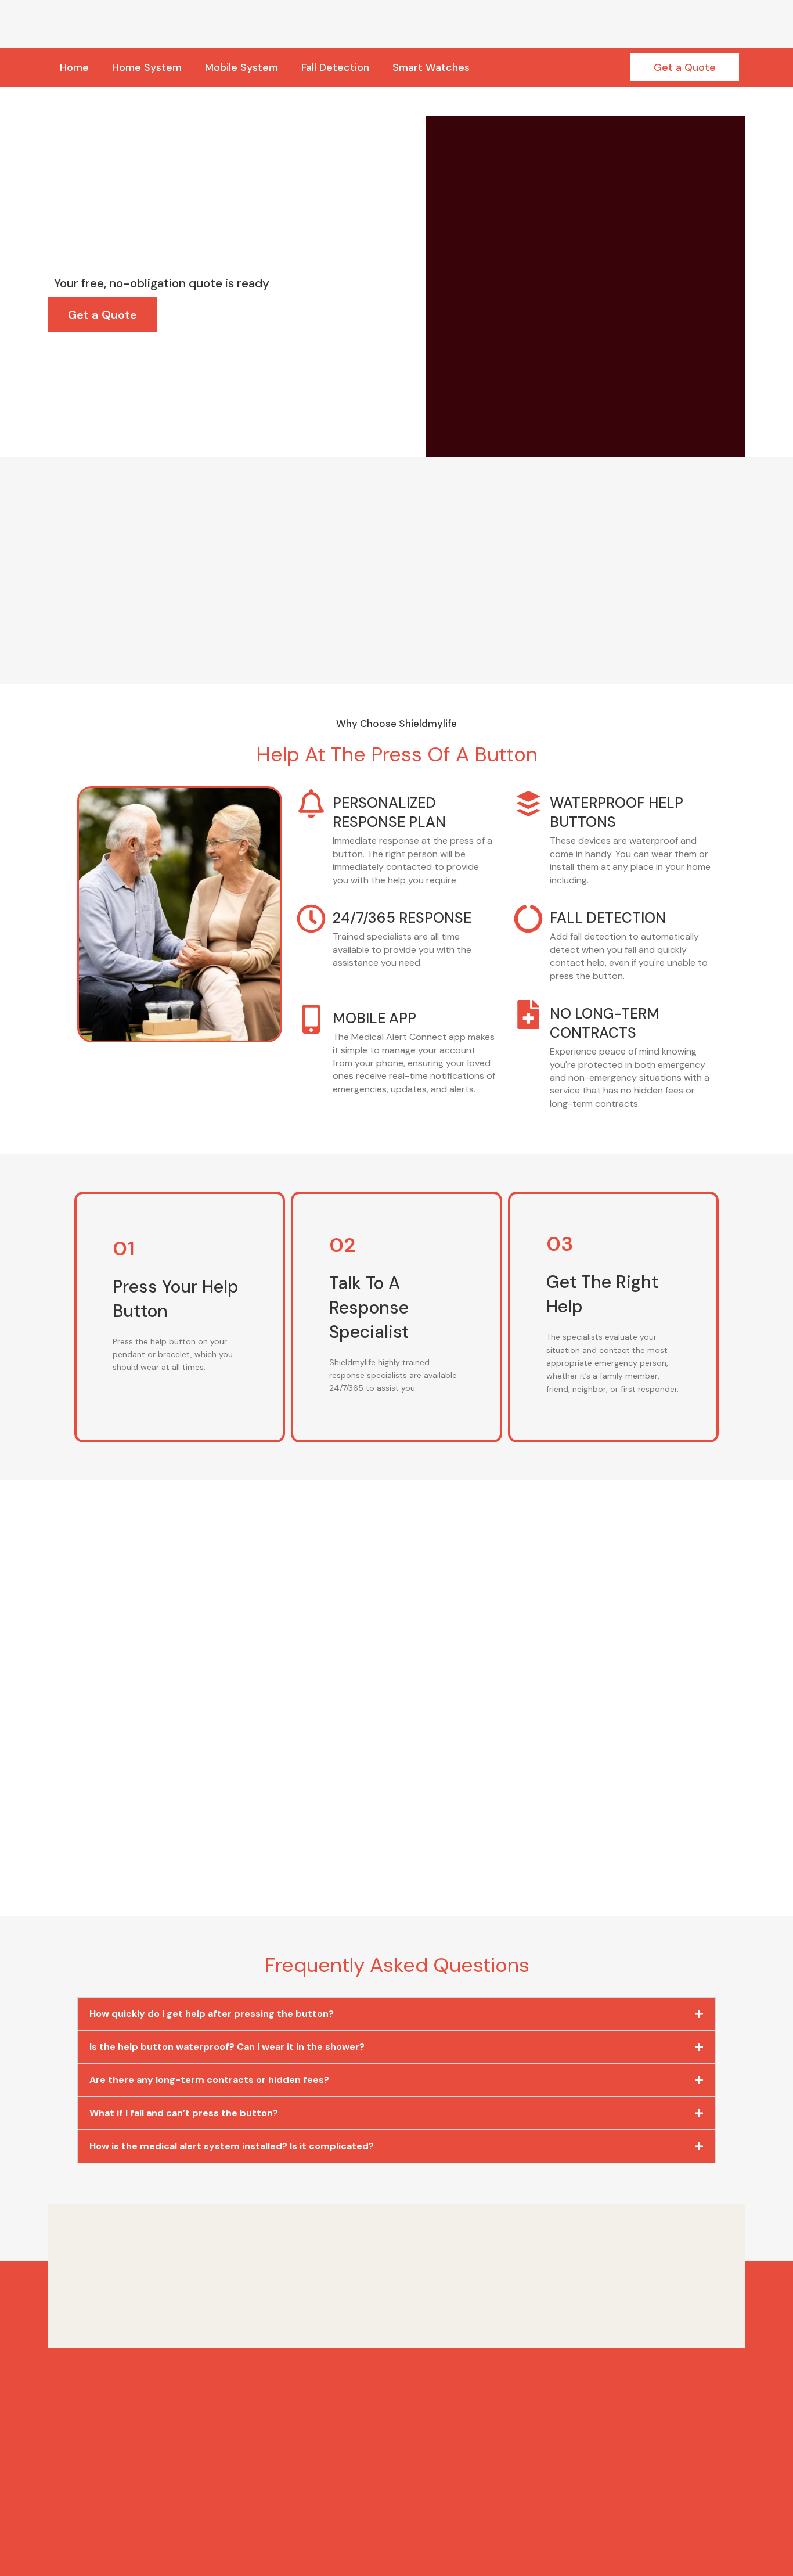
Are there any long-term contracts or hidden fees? (209, 2080)
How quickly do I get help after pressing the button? (212, 2014)
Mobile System (241, 67)
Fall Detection (335, 67)
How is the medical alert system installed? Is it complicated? (232, 2146)
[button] (396, 2014)
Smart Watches (431, 67)
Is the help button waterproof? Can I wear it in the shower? (227, 2047)
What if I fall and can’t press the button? (184, 2113)
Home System (147, 67)
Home (74, 67)
